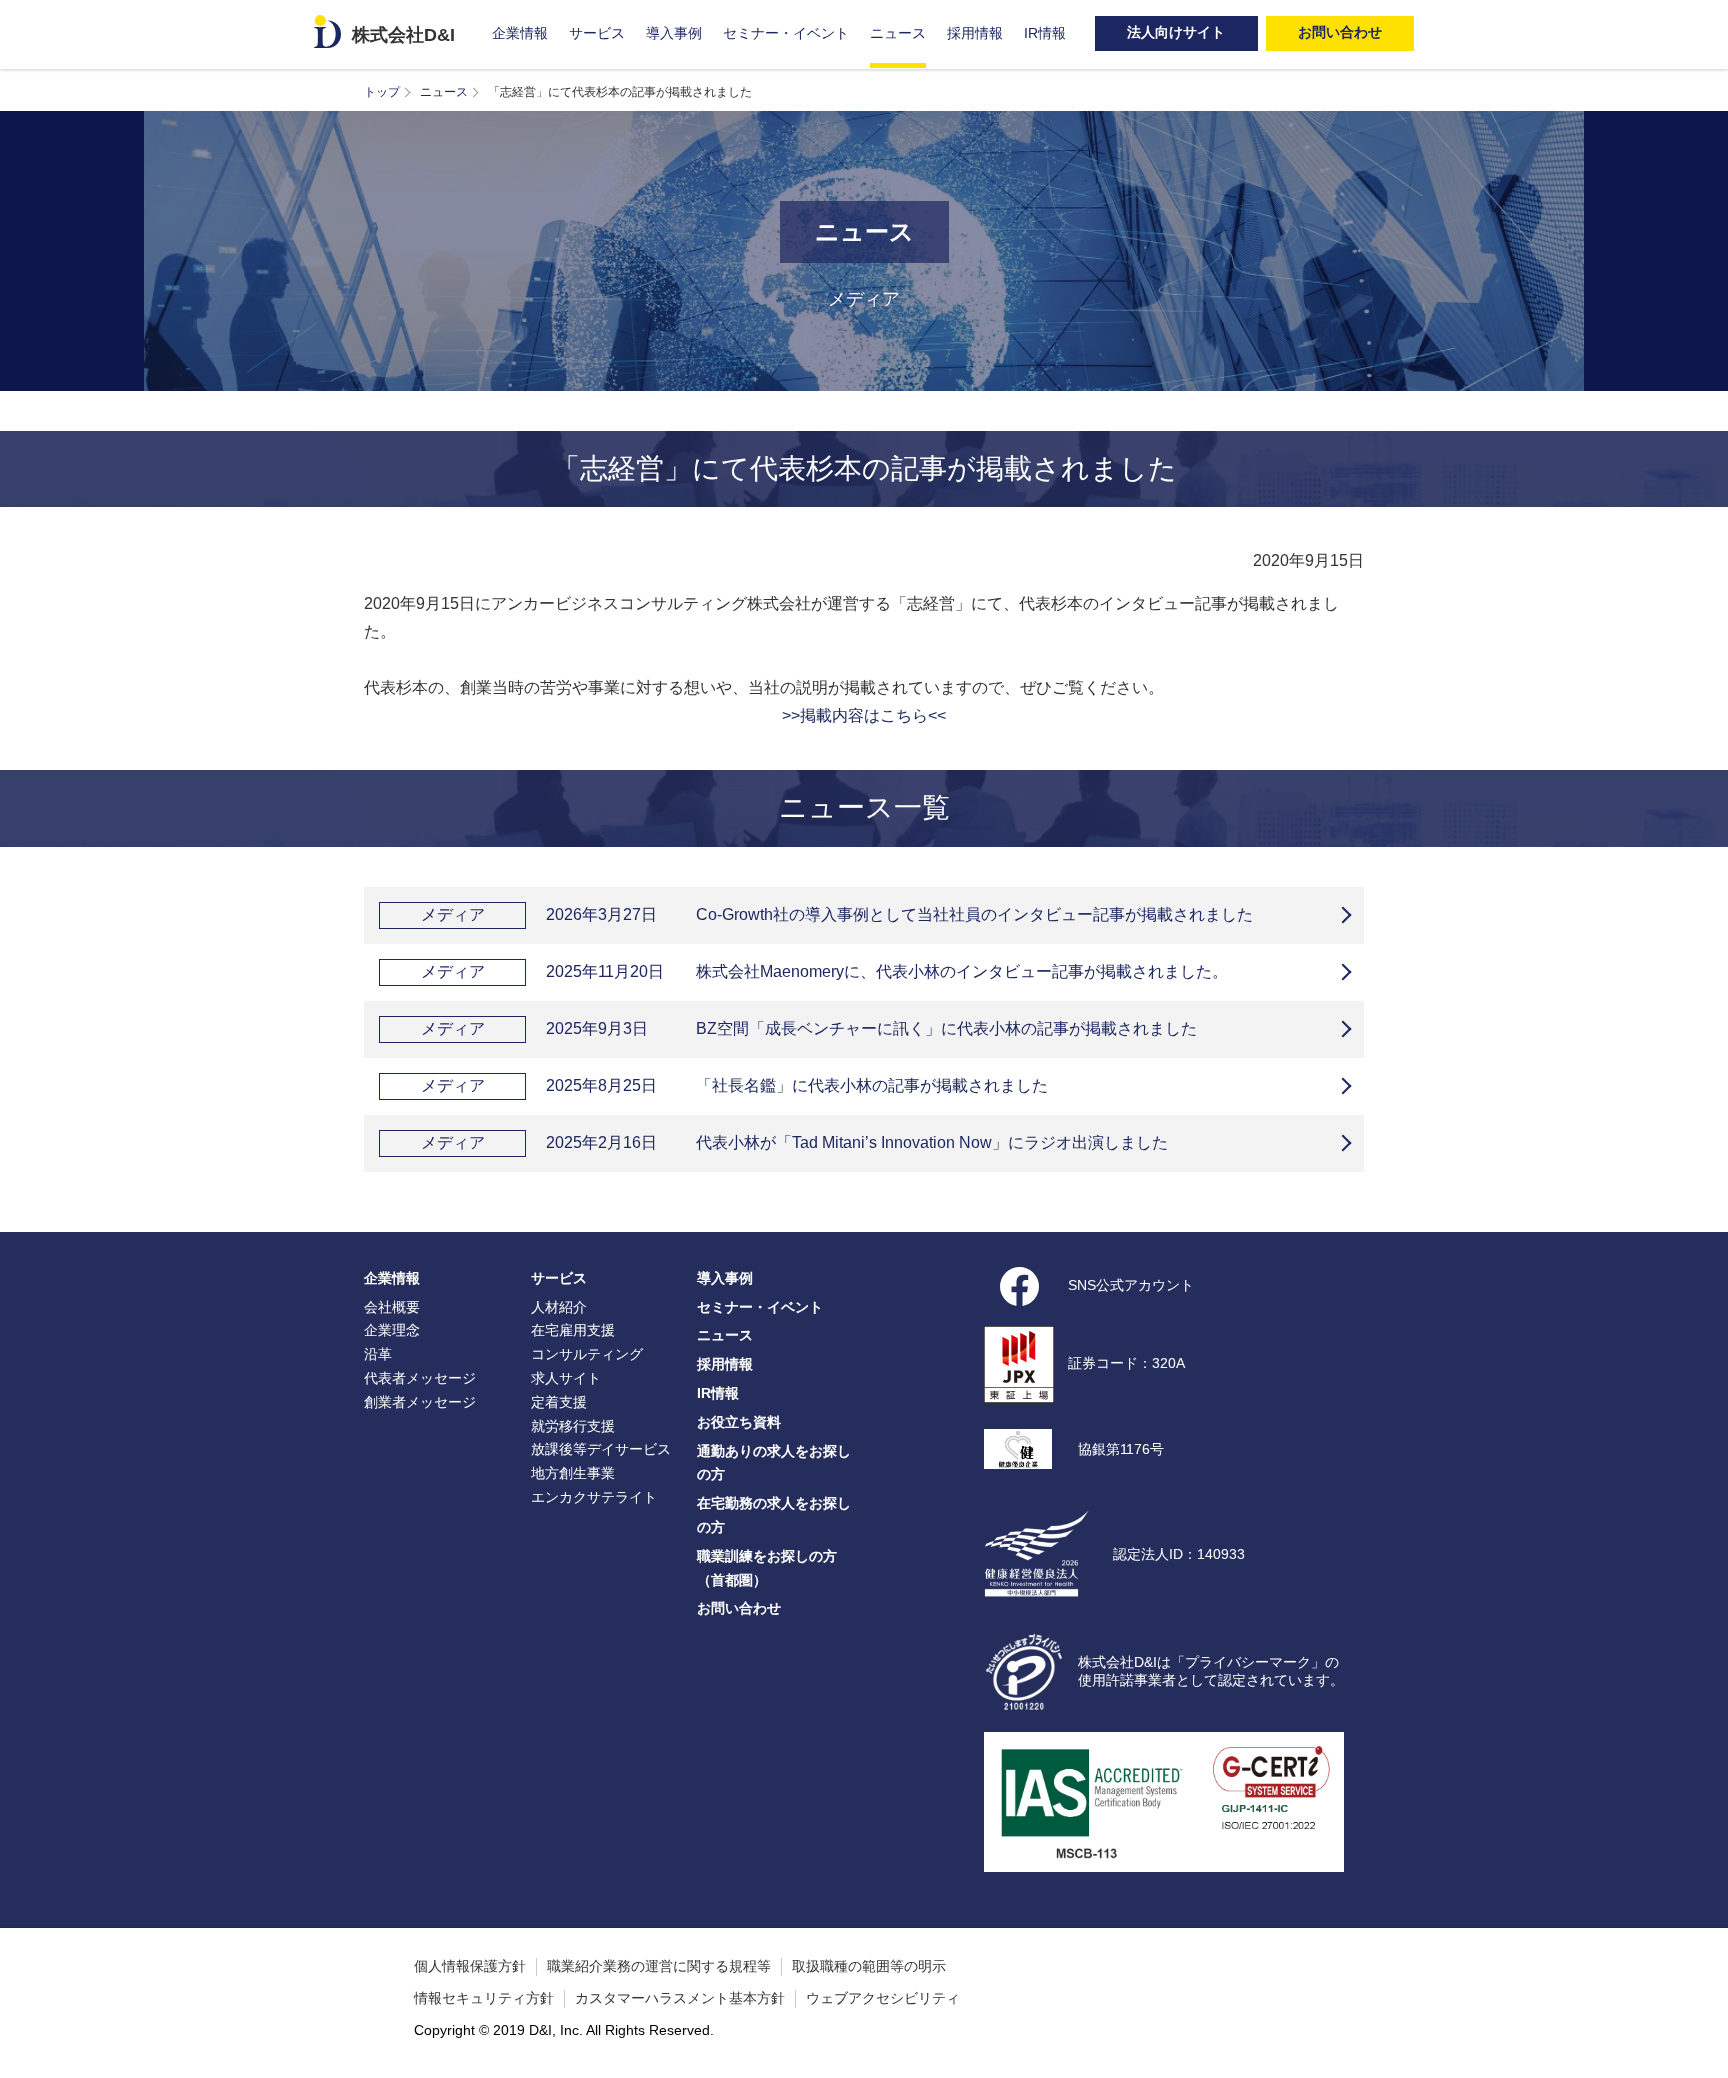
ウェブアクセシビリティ (883, 1998)
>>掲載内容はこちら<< (864, 715)
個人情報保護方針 (470, 1966)
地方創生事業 (573, 1473)
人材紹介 (559, 1307)
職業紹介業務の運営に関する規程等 (659, 1966)
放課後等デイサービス (601, 1449)
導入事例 (674, 33)
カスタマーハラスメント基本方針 (680, 1998)
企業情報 (520, 33)
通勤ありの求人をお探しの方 (774, 1463)
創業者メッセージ (420, 1402)
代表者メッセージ (420, 1378)
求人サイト (566, 1378)
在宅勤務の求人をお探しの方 (774, 1515)
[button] (1703, 2053)
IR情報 (1045, 33)
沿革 (378, 1354)
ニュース (898, 33)
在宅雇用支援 (573, 1330)
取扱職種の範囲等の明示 (869, 1966)
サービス (597, 33)
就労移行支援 (573, 1426)
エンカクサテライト (594, 1497)
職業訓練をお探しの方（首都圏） (767, 1568)
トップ (382, 92)
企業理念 (392, 1330)
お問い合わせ (739, 1608)
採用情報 (975, 33)
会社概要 (392, 1307)
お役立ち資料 (739, 1422)
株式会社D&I (403, 35)
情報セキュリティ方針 (484, 1998)
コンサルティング (587, 1354)
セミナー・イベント (786, 33)
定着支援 (559, 1402)
